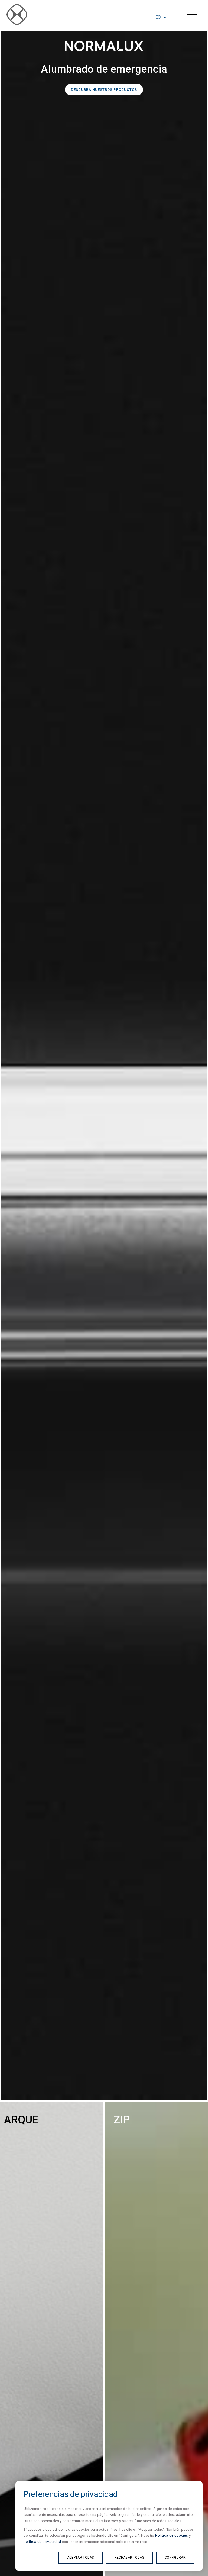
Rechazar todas (129, 2558)
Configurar (175, 2558)
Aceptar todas (81, 2558)
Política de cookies (172, 2535)
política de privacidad (42, 2542)
